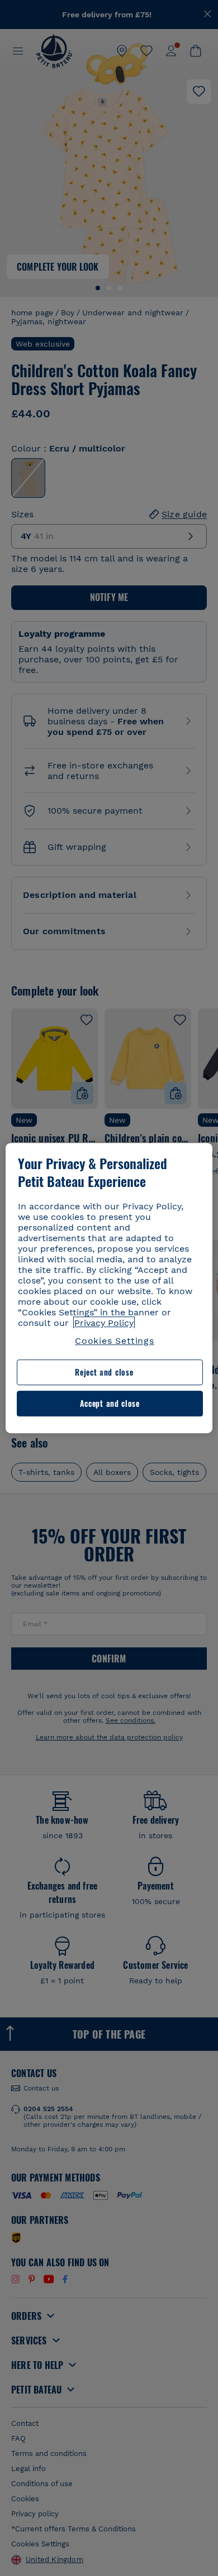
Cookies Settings (115, 1341)
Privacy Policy (104, 1323)
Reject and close (104, 1373)
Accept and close (110, 1403)
